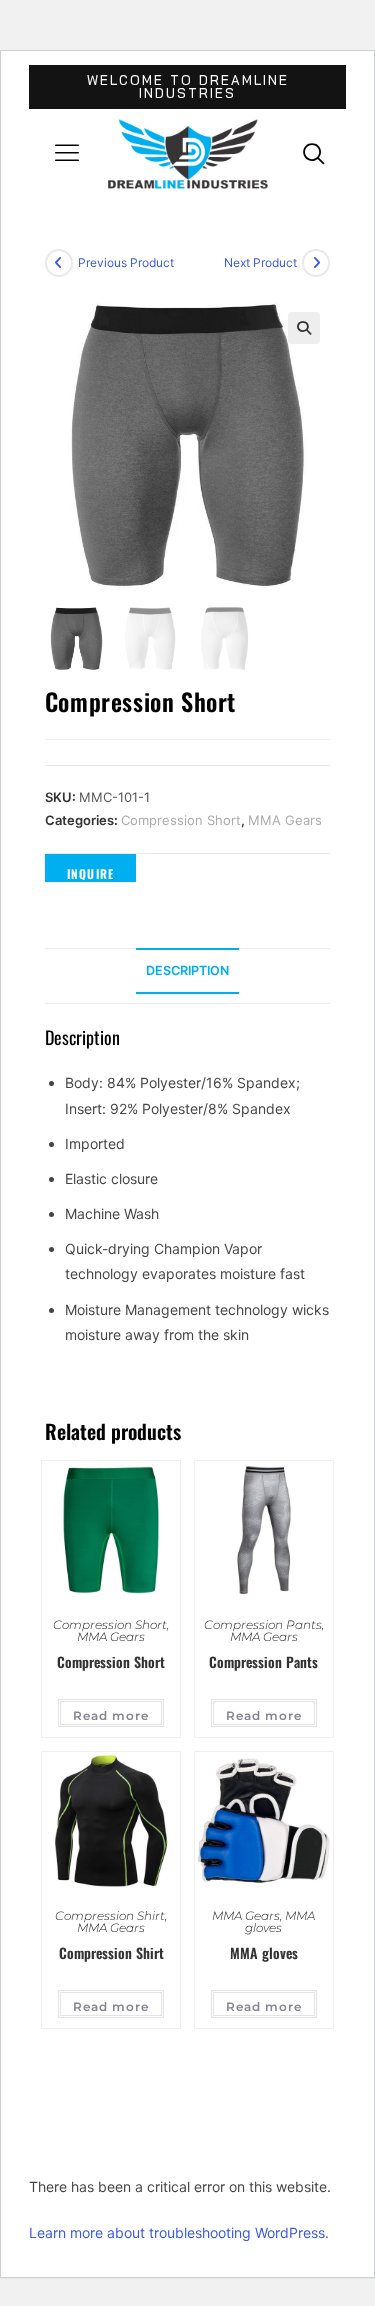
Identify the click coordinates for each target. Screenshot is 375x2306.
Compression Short (181, 820)
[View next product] (316, 263)
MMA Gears (285, 820)
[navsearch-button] (314, 153)
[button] (67, 154)
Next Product (260, 262)
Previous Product (126, 262)
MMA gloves (280, 1921)
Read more (111, 1715)
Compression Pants (263, 1624)
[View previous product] (59, 263)
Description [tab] (187, 970)
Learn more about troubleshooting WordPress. (179, 2232)
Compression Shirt (110, 1915)
